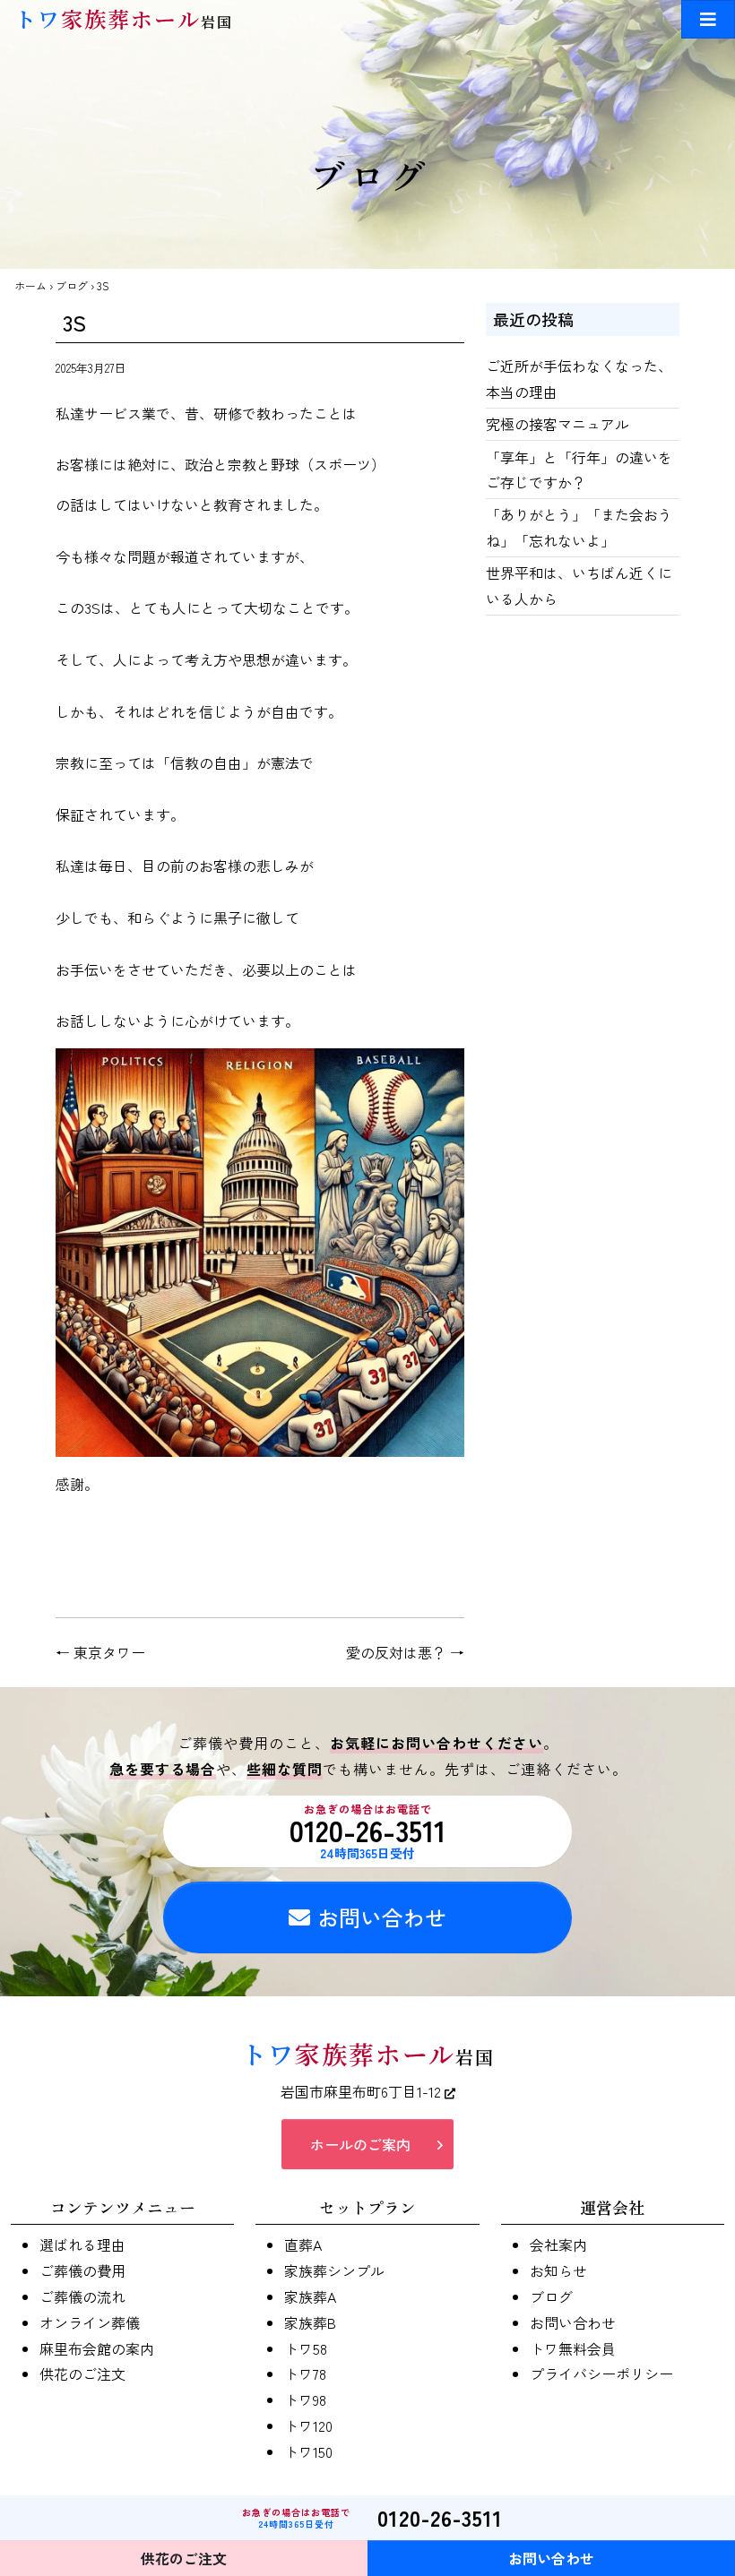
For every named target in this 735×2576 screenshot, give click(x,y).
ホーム (30, 285)
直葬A (303, 2244)
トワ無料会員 (573, 2348)
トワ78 (305, 2374)
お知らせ (558, 2270)
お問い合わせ (382, 1917)
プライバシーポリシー (601, 2374)
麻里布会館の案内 (97, 2348)
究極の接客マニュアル (558, 424)
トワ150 (308, 2451)
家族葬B (310, 2322)
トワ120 (308, 2425)
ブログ (72, 285)
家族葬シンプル (334, 2270)
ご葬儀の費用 (82, 2270)
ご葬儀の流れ (82, 2296)
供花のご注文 (82, 2374)
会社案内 (558, 2244)
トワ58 (306, 2348)
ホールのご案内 (360, 2144)
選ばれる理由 (82, 2244)
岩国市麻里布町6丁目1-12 (363, 2091)
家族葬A (310, 2296)
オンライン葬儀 (90, 2322)
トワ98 (305, 2399)
